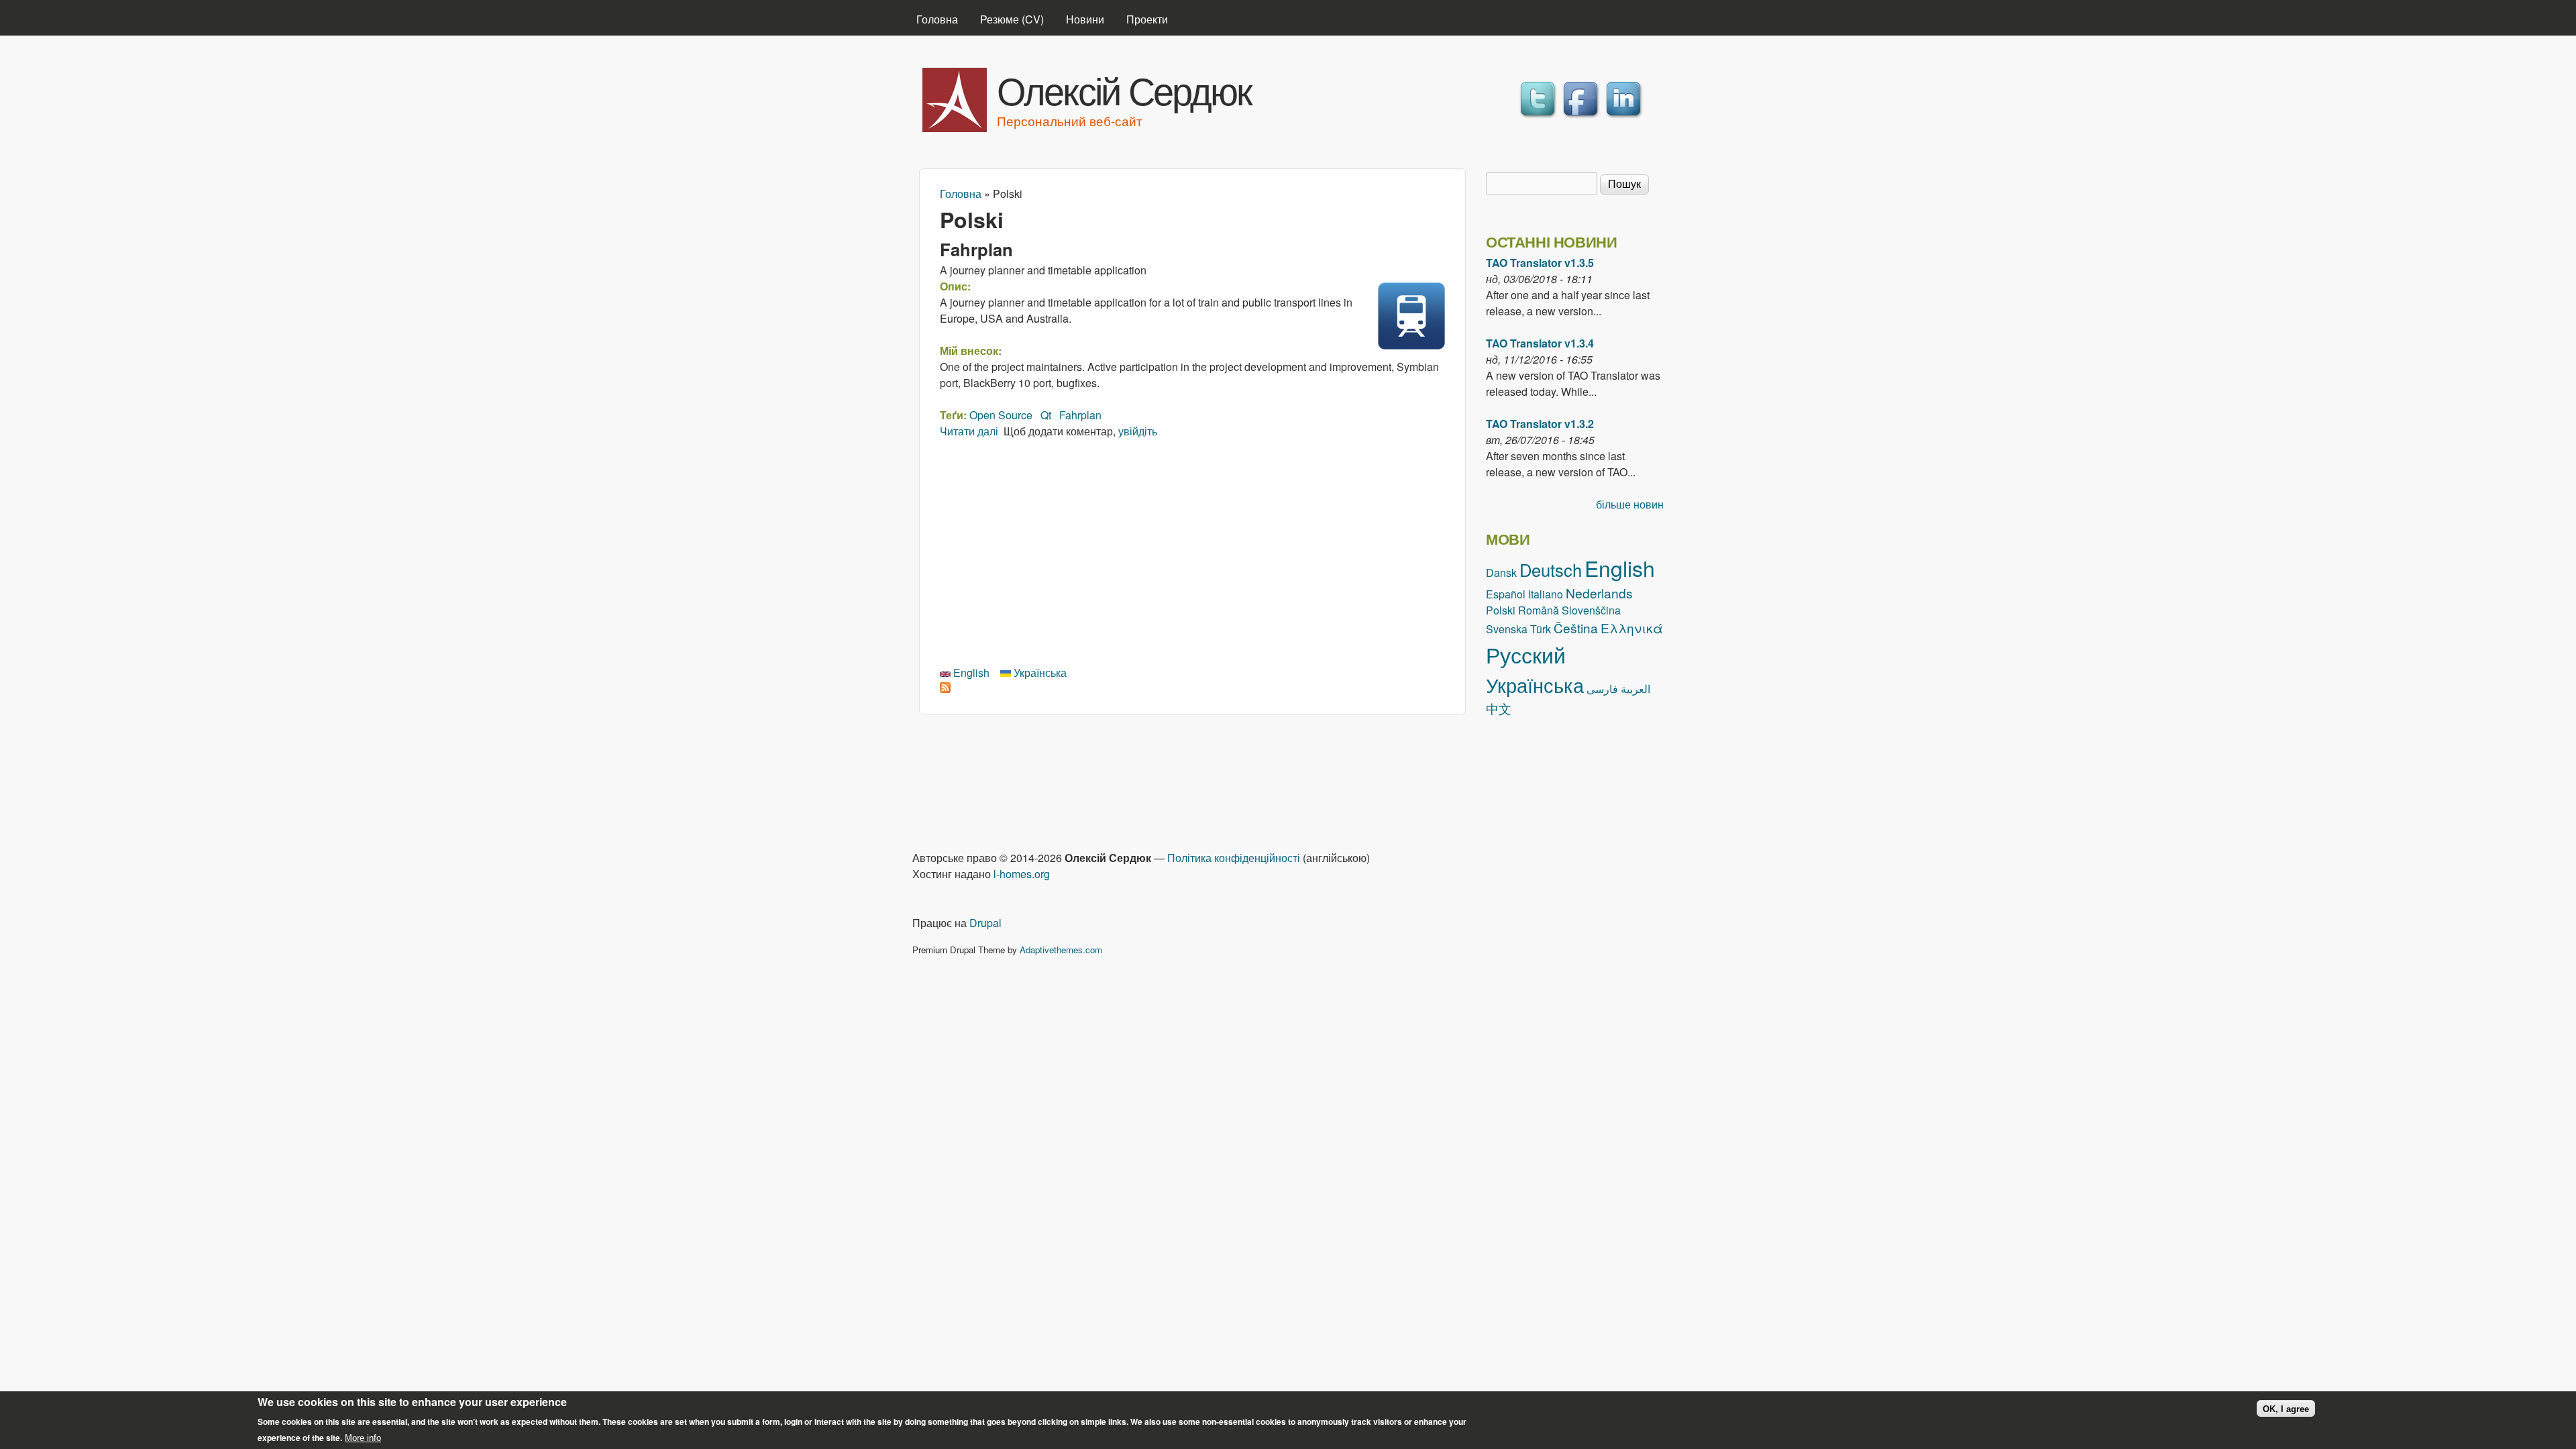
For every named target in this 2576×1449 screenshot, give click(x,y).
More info (363, 1438)
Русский (1526, 654)
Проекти (1147, 19)
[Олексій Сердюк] (955, 128)
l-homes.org (1022, 874)
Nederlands (1599, 593)
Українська (1039, 673)
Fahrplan (976, 249)
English (970, 673)
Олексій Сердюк (1124, 89)
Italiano (1546, 594)
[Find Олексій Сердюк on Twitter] (1540, 118)
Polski (1501, 610)
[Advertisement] (1192, 550)
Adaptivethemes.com (1061, 950)
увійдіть (1138, 431)
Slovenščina (1591, 610)
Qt (1046, 415)
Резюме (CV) (1012, 19)
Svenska (1507, 629)
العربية (1635, 689)
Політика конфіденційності (1234, 858)
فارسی (1602, 689)
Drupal (985, 923)
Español (1506, 594)
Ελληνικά (1632, 628)
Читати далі (969, 431)
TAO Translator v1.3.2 (1540, 424)
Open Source (1001, 415)
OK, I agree (2286, 1408)
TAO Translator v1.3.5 (1540, 263)
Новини (1085, 19)
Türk (1541, 629)
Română (1539, 610)
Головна (937, 19)
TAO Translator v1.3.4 (1540, 343)
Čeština (1576, 628)
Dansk (1501, 573)
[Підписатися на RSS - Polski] (945, 689)
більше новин (1630, 504)
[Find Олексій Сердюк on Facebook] (1582, 118)
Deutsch (1551, 570)
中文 (1499, 708)
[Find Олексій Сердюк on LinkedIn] (1625, 118)
